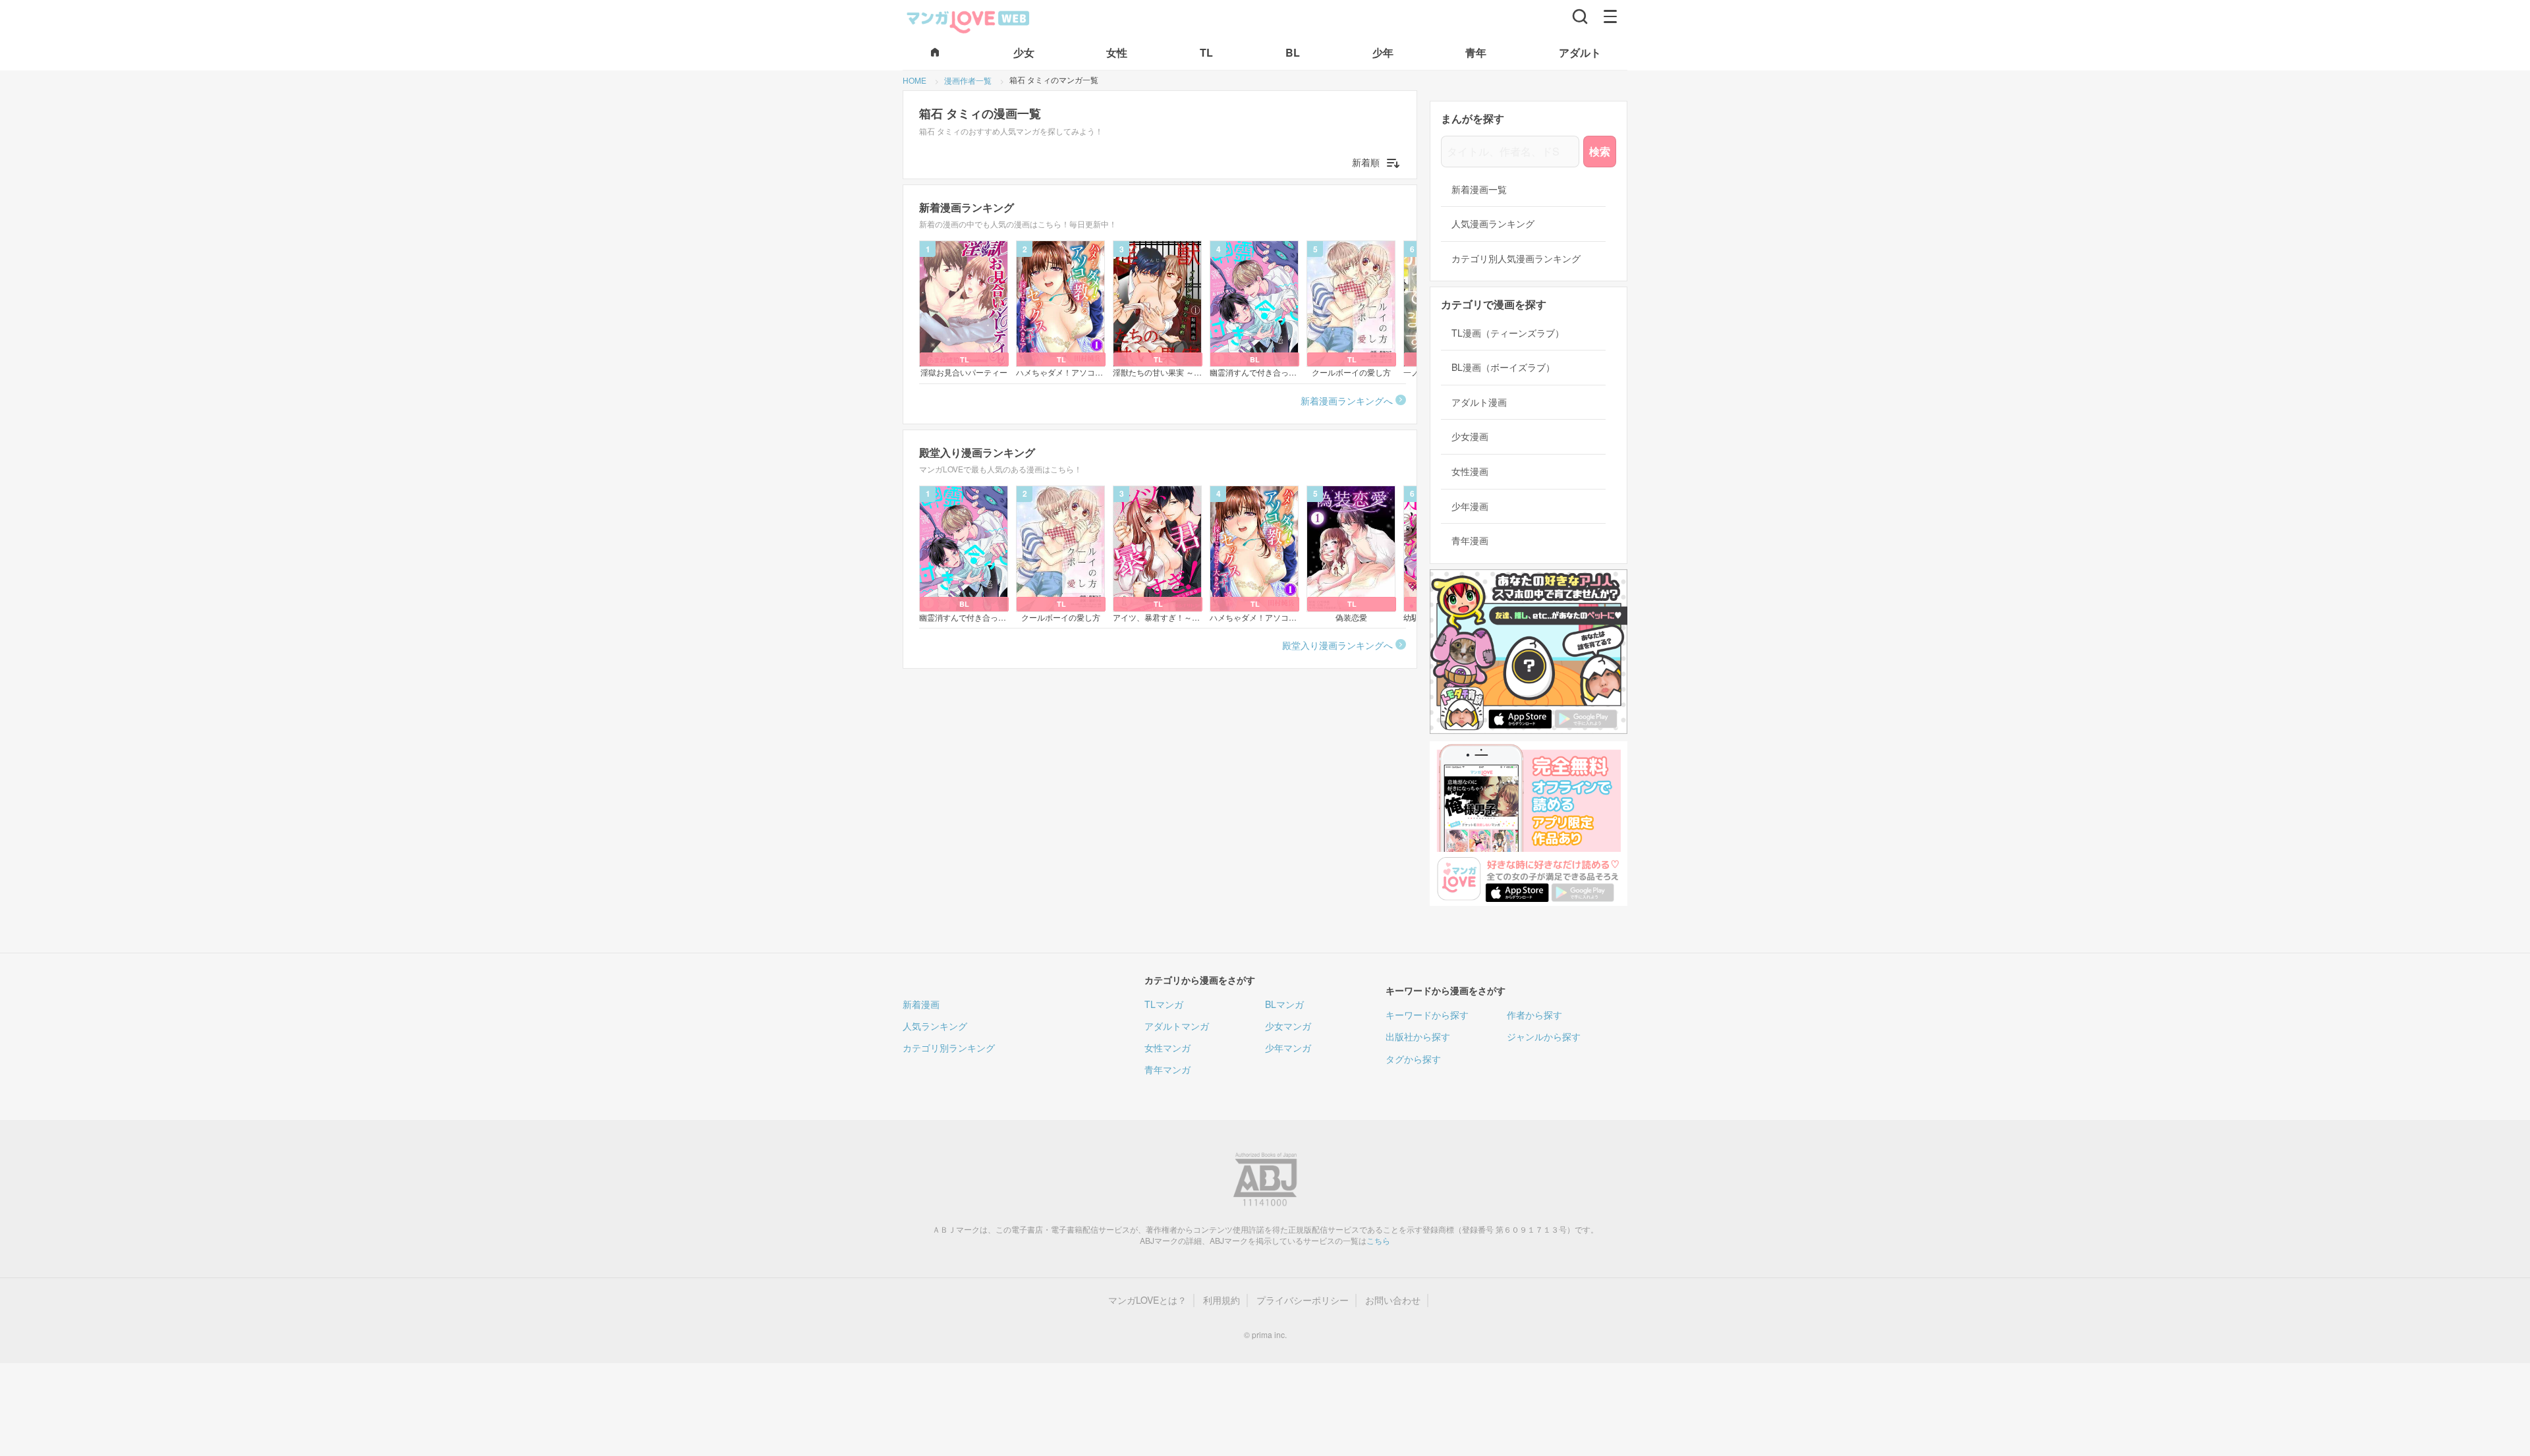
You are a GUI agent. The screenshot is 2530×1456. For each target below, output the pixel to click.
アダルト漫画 (1479, 402)
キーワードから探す (1427, 1015)
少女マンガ (1288, 1026)
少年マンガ (1288, 1048)
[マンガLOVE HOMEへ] (935, 53)
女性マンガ (1167, 1048)
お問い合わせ (1393, 1300)
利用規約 (1222, 1300)
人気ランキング (935, 1026)
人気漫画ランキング (1493, 224)
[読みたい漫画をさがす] (1580, 16)
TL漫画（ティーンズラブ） (1508, 333)
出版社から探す (1418, 1036)
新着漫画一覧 (1479, 189)
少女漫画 (1470, 436)
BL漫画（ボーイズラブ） (1503, 367)
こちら (1378, 1240)
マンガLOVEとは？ (1147, 1300)
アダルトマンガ (1177, 1026)
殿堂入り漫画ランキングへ (1337, 645)
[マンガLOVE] (969, 20)
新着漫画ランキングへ (1347, 401)
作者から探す (1534, 1015)
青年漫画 (1470, 541)
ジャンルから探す (1544, 1036)
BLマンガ (1284, 1004)
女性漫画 (1470, 471)
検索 (1600, 151)
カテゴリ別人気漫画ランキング (1516, 259)
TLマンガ (1164, 1004)
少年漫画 (1470, 506)
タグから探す (1413, 1059)
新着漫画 (921, 1004)
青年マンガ (1167, 1069)
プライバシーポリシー (1303, 1300)
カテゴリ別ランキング (949, 1048)
